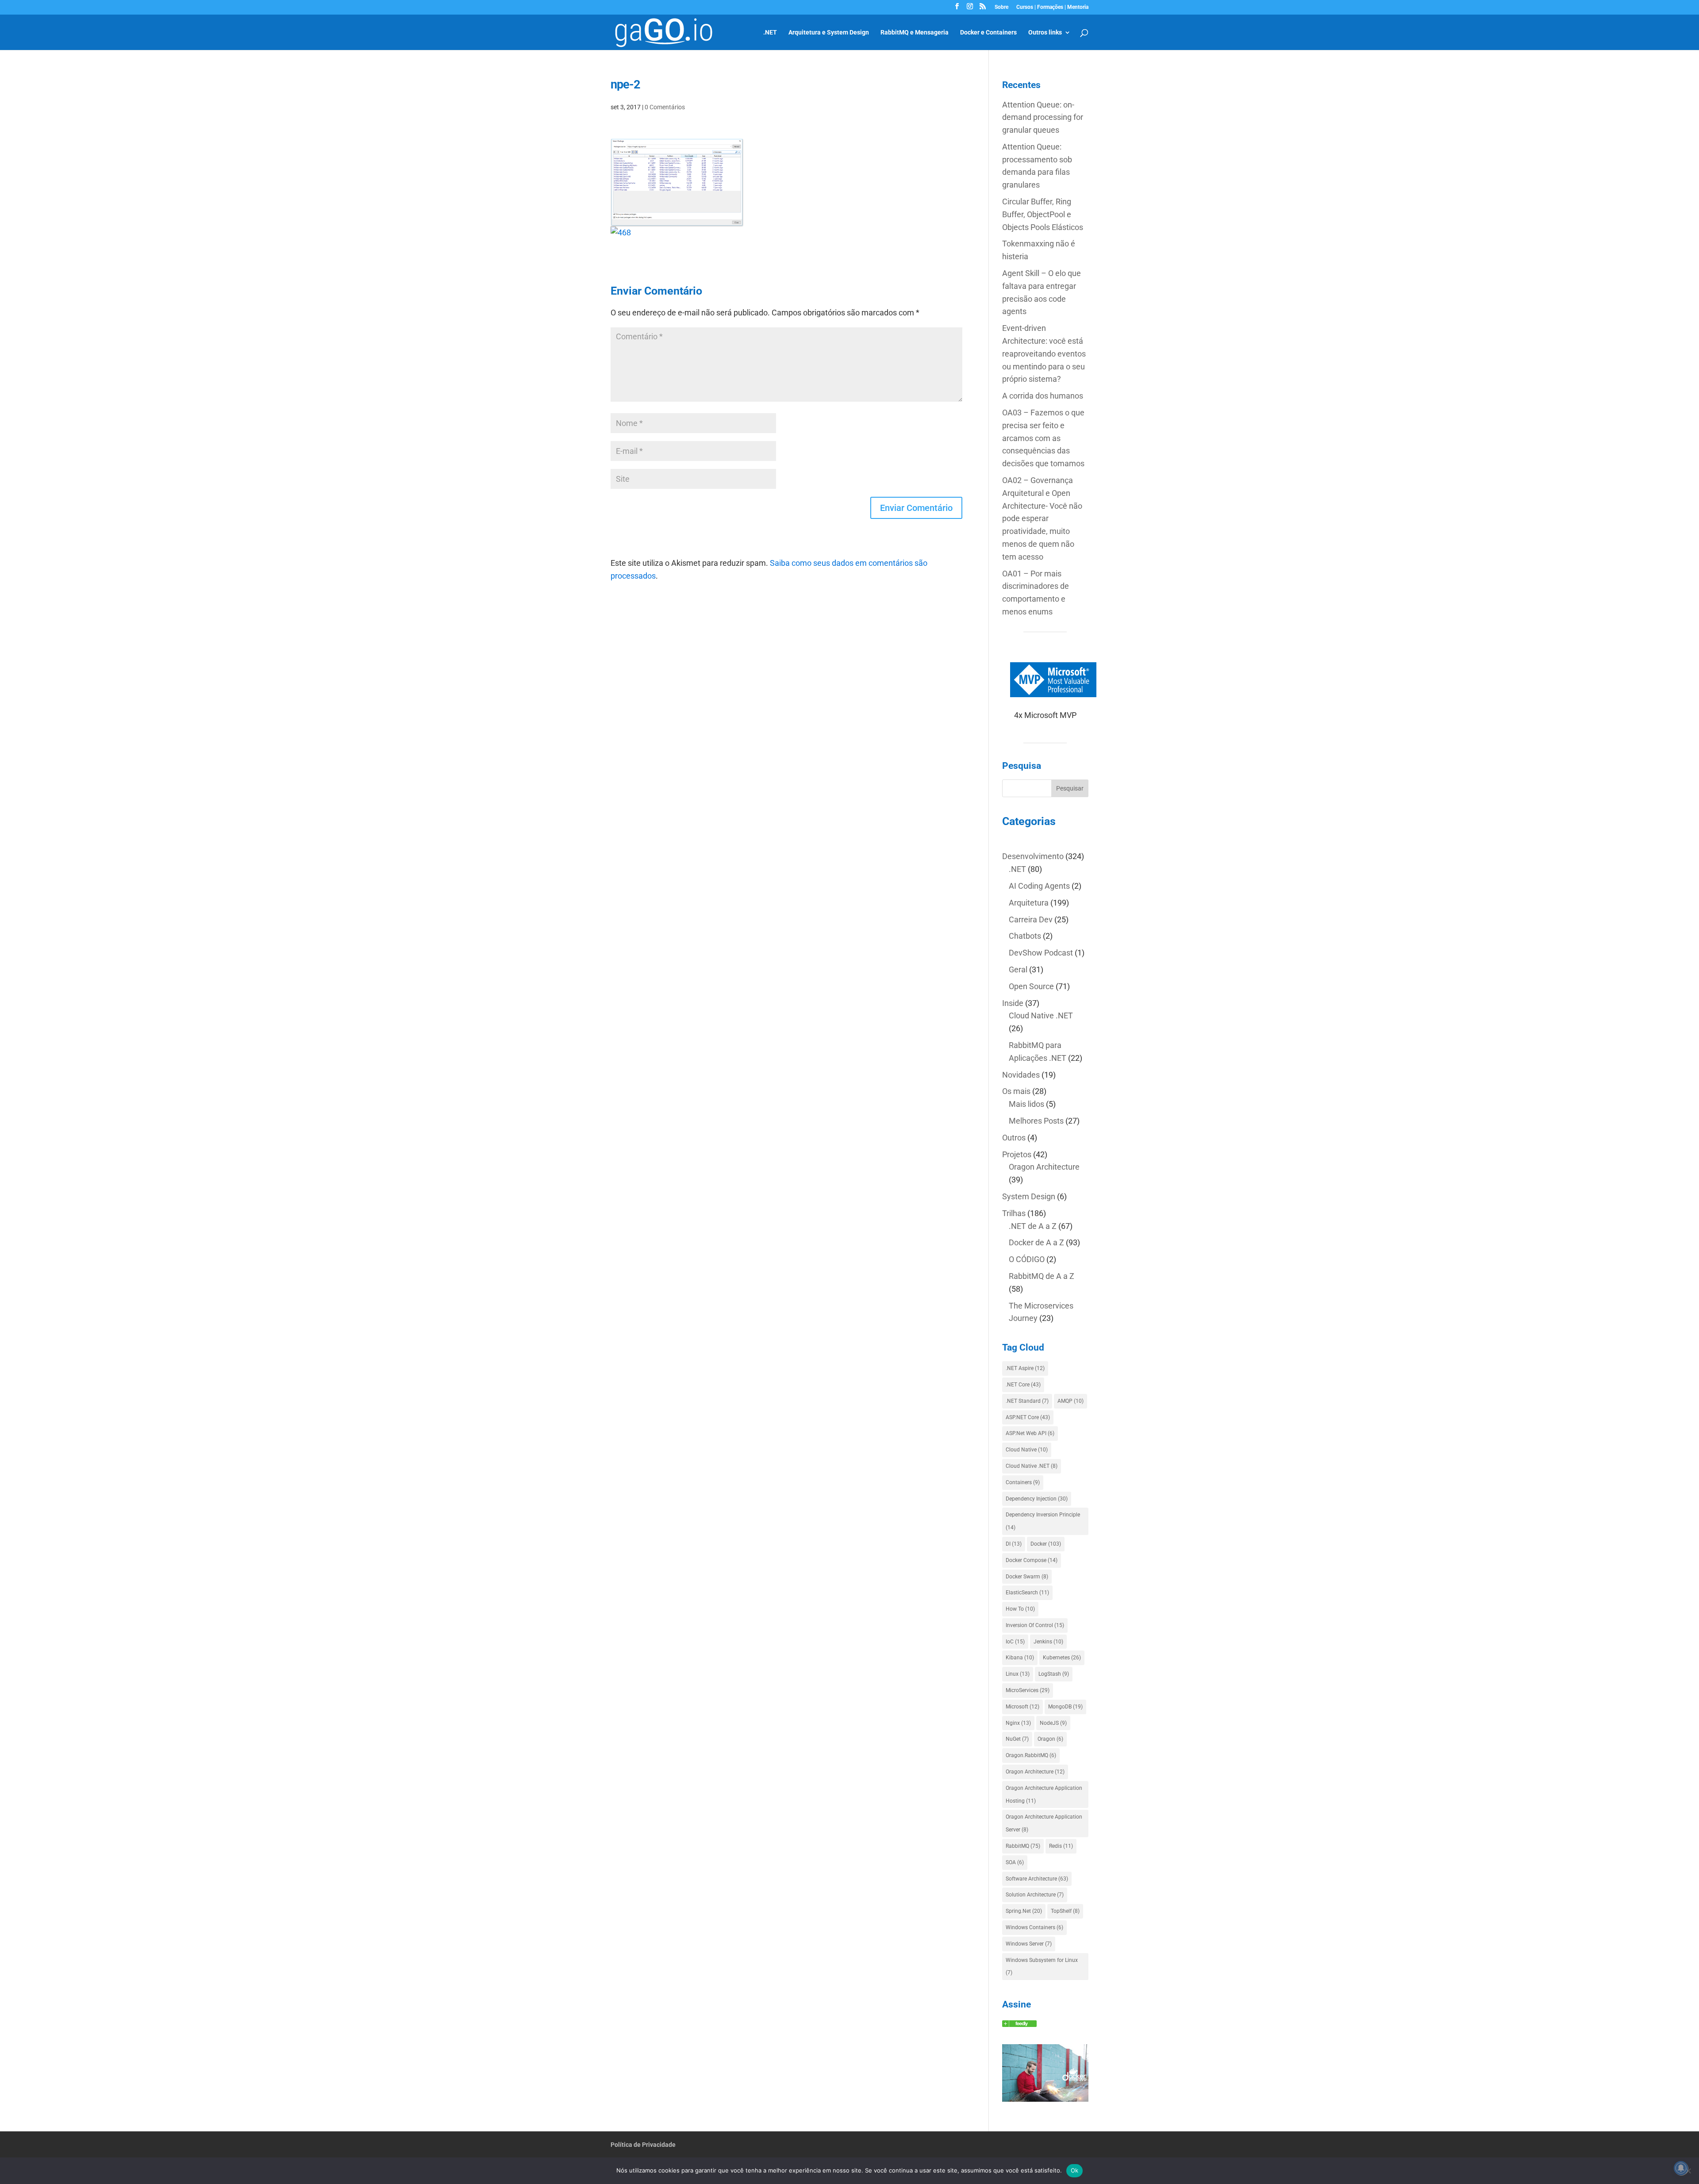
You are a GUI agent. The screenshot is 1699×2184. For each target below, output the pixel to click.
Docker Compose (1032, 1560)
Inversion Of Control (1035, 1625)
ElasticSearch (1027, 1593)
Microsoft (1022, 1707)
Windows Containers (1034, 1927)
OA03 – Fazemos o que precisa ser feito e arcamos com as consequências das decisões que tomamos (1043, 438)
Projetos (1017, 1154)
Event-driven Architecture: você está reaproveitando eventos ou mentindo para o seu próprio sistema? (1044, 353)
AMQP (1071, 1401)
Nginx (1018, 1723)
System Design (1029, 1196)
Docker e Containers (988, 33)
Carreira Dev (1031, 919)
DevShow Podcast (1041, 953)
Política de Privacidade (643, 2145)
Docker (1046, 1544)
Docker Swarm (1027, 1577)
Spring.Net (1024, 1911)
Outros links (1045, 33)
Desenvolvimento (1033, 856)
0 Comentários (665, 107)
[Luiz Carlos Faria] (1019, 2024)
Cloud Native (1027, 1450)
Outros (1014, 1138)
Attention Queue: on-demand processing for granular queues (1043, 117)
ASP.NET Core (1028, 1417)
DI (1014, 1544)
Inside (1013, 1003)
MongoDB (1065, 1707)
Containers (1023, 1482)
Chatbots (1025, 936)
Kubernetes (1062, 1658)
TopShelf (1065, 1911)
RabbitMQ (1023, 1846)
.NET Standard (1027, 1401)
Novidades (1021, 1075)
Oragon (1050, 1739)
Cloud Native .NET (1041, 1015)
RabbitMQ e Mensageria (915, 33)
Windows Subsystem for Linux (1042, 1967)
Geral (1018, 969)
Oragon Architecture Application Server (1044, 1823)
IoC (1015, 1642)
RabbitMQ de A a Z (1042, 1276)
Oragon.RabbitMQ (1031, 1755)
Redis (1061, 1846)
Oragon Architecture (1044, 1167)
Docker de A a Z (1036, 1242)
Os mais (1016, 1091)
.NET (770, 33)
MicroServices (1028, 1690)
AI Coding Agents (1039, 886)
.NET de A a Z (1033, 1226)
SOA (1015, 1862)
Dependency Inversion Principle (1043, 1521)
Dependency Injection (1037, 1499)
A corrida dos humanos (1043, 396)
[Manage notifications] (1681, 2168)
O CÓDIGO (1027, 1259)
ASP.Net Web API (1030, 1433)
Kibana (1020, 1658)
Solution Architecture (1035, 1895)
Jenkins (1048, 1642)
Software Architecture (1037, 1879)
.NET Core (1023, 1385)
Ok (1075, 2170)
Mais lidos (1026, 1104)
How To (1020, 1609)
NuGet (1017, 1739)
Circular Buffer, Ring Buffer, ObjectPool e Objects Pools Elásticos (1043, 214)
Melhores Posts (1036, 1121)
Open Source (1031, 986)
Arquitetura (1029, 903)
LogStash (1054, 1674)
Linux (1018, 1674)
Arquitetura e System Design (829, 33)
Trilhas (1014, 1213)
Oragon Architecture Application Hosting (1044, 1794)
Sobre (1001, 7)
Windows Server (1029, 1944)
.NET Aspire (1025, 1368)
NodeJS (1053, 1723)
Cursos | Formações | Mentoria (1052, 7)
